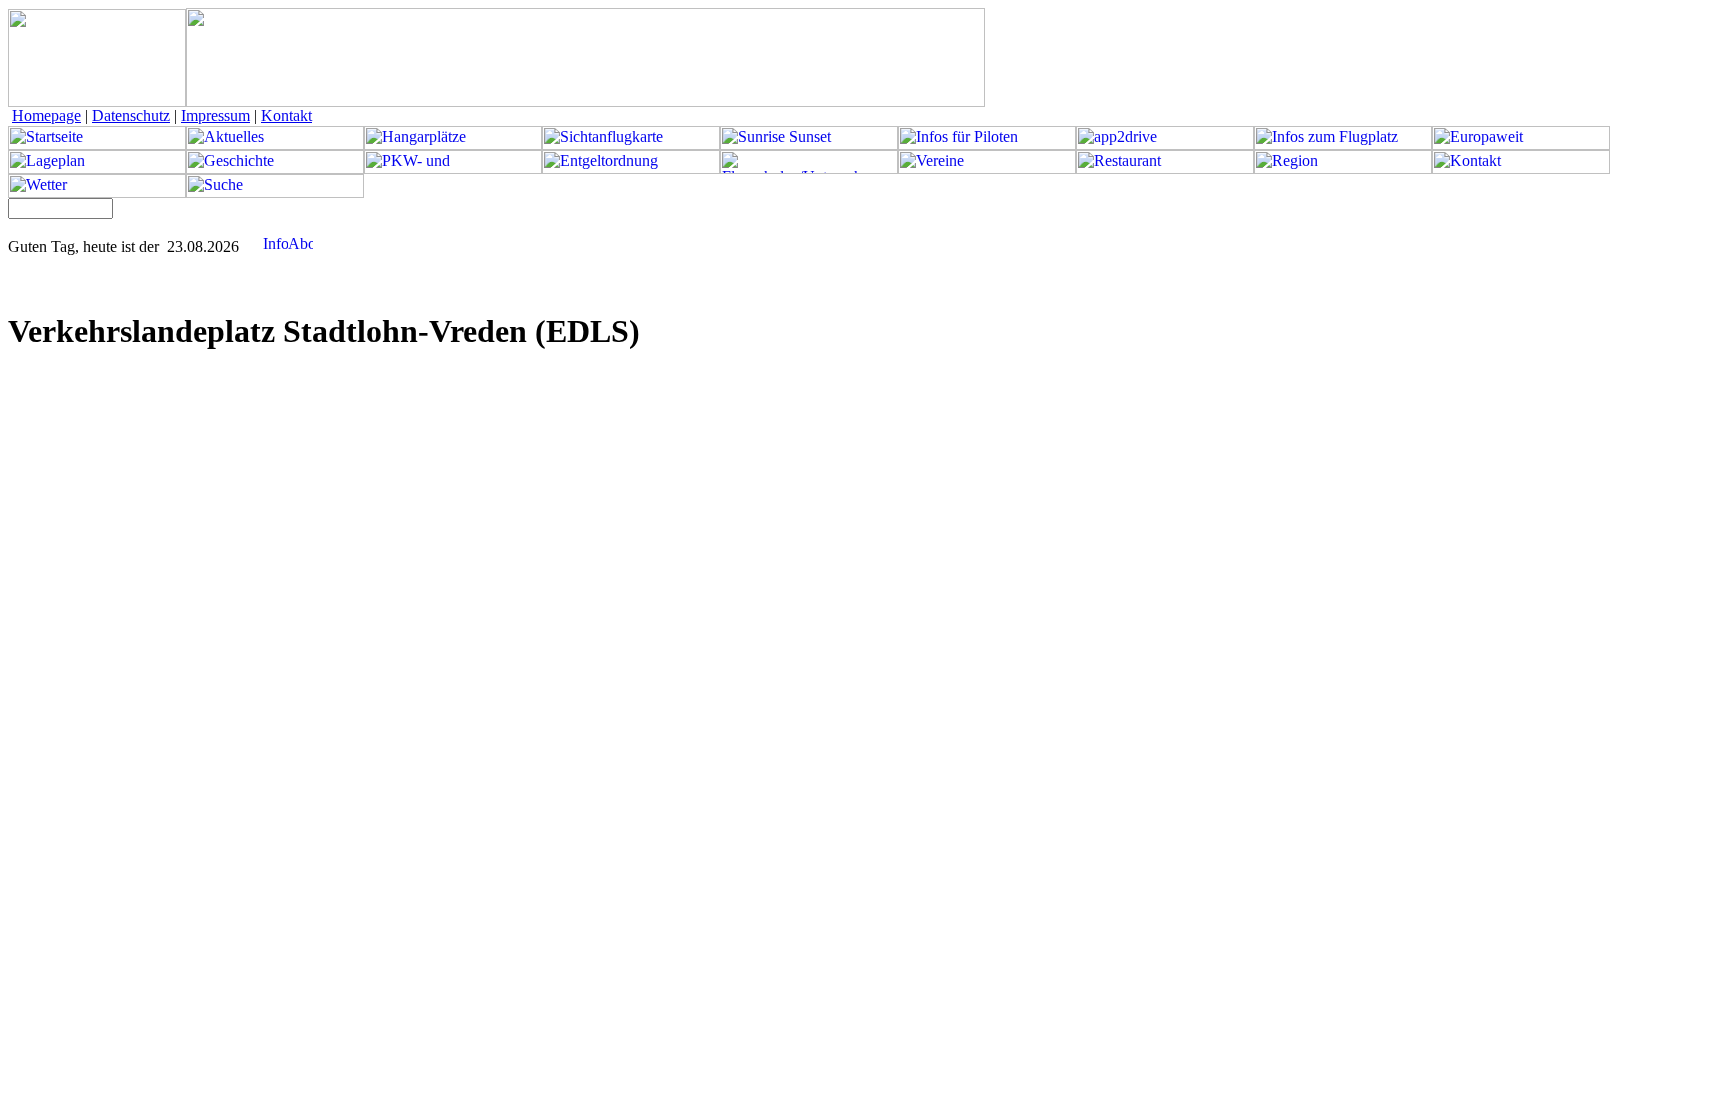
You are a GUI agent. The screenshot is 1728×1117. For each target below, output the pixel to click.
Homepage (46, 115)
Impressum (215, 115)
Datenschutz (131, 115)
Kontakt (286, 115)
